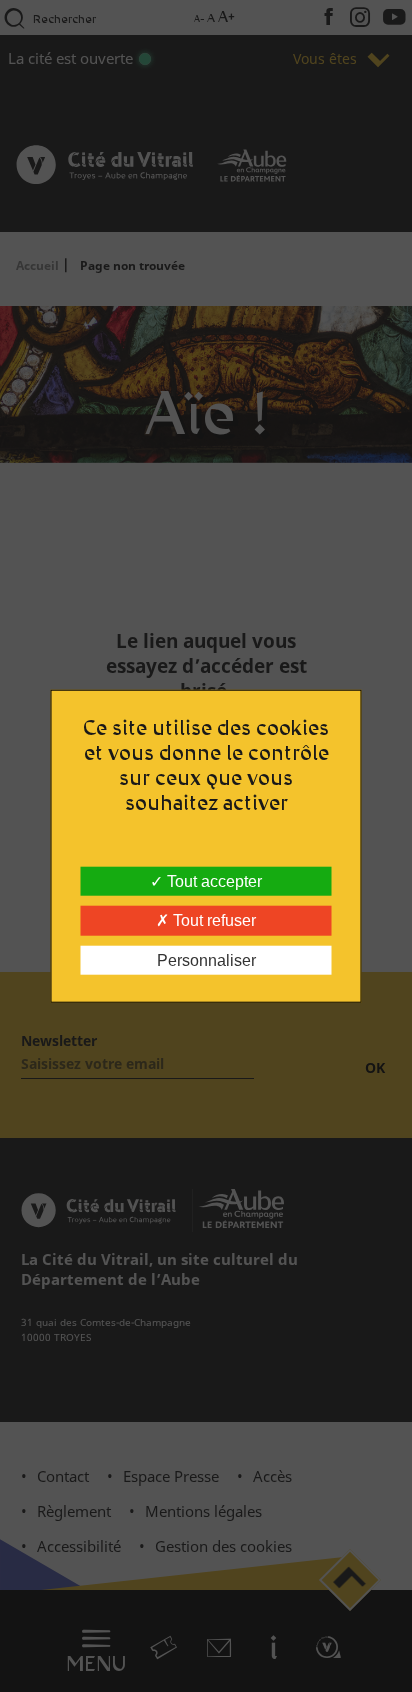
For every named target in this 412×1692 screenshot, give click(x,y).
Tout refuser (212, 920)
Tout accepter (212, 881)
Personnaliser (206, 959)
